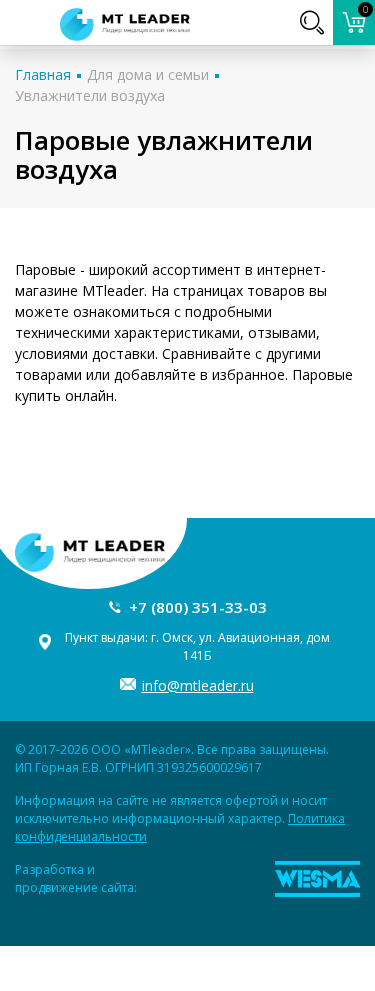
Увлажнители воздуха (90, 95)
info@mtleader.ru (198, 685)
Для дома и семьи (148, 74)
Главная (43, 74)
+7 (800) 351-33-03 (198, 607)
